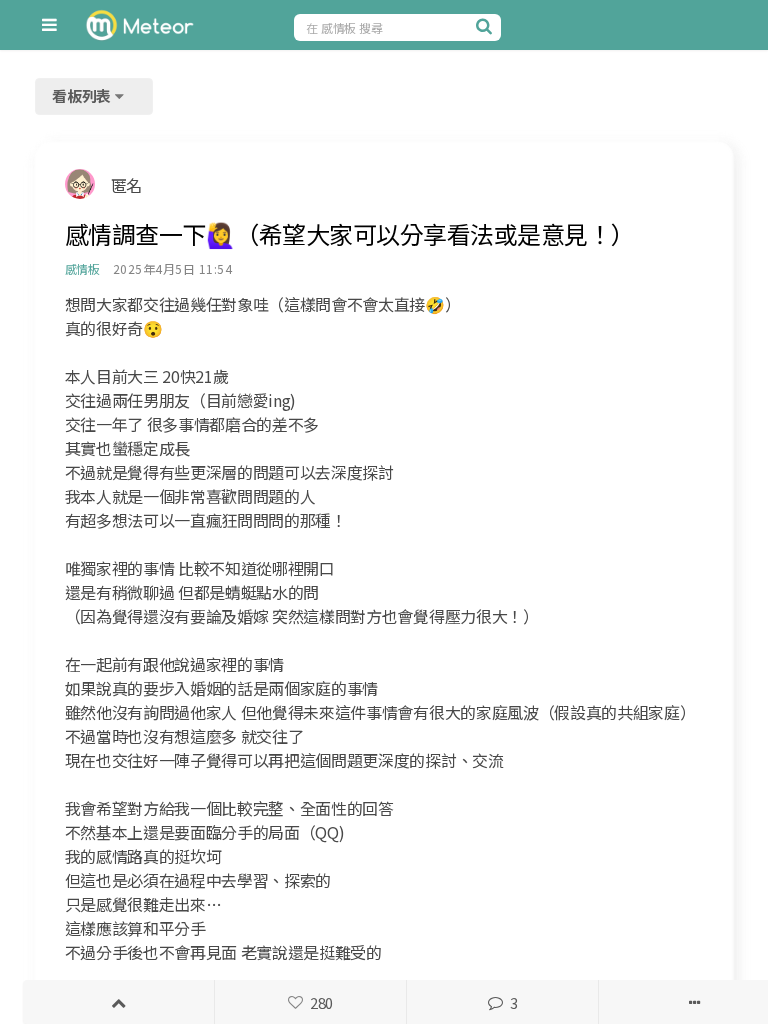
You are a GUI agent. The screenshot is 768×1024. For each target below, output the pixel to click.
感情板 (82, 268)
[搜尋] (486, 26)
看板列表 (83, 95)
